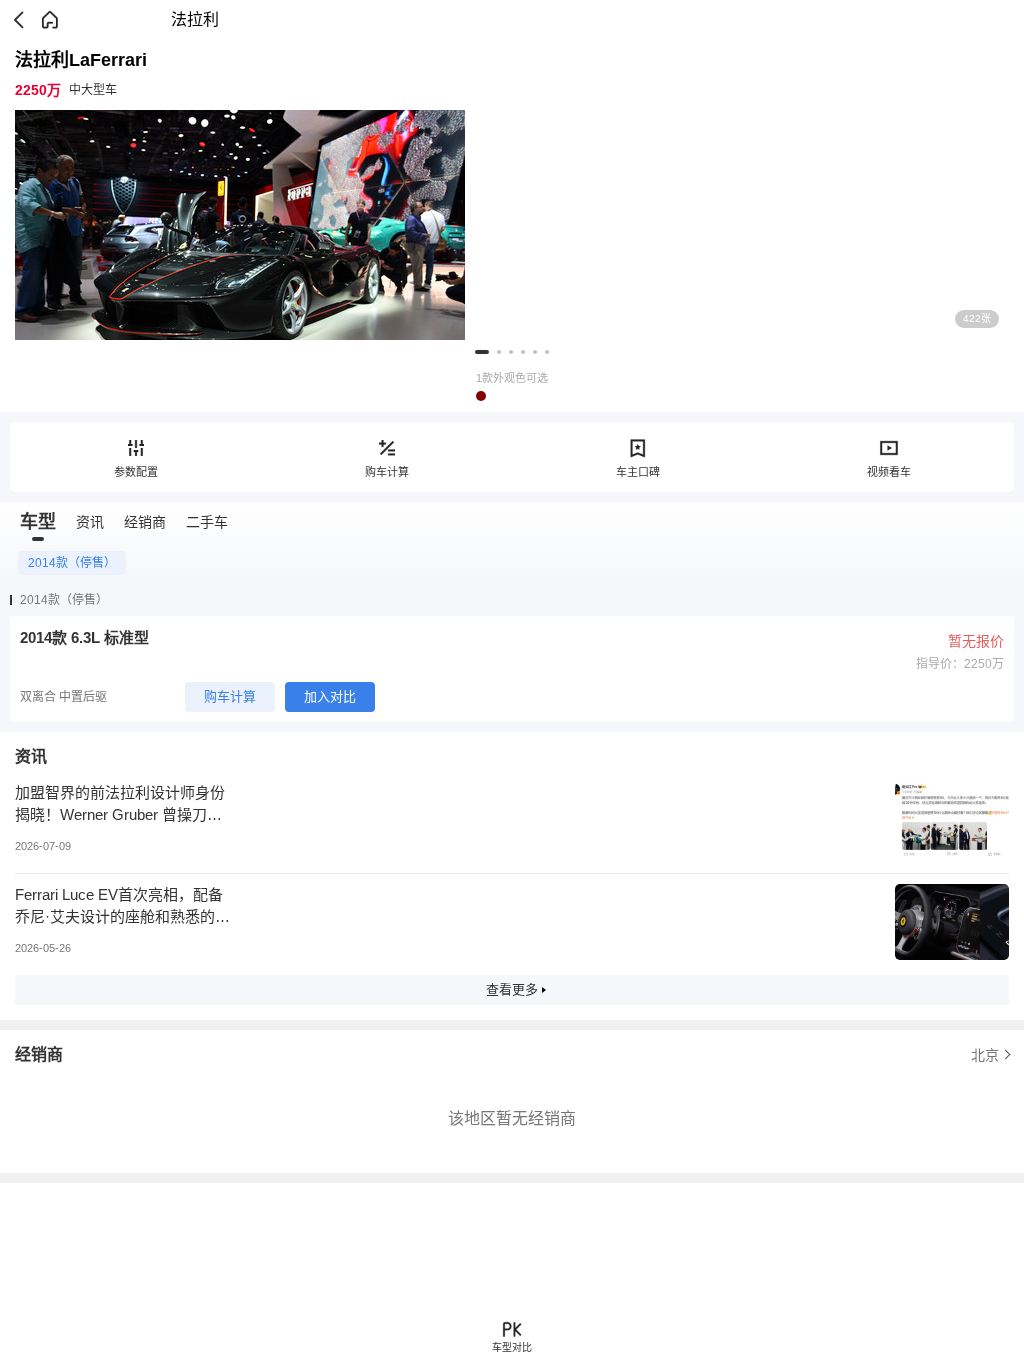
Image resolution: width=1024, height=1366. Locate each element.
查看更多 (512, 989)
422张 (977, 318)
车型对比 (512, 1347)
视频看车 (889, 472)
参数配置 (136, 472)
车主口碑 (638, 472)
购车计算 (387, 472)
